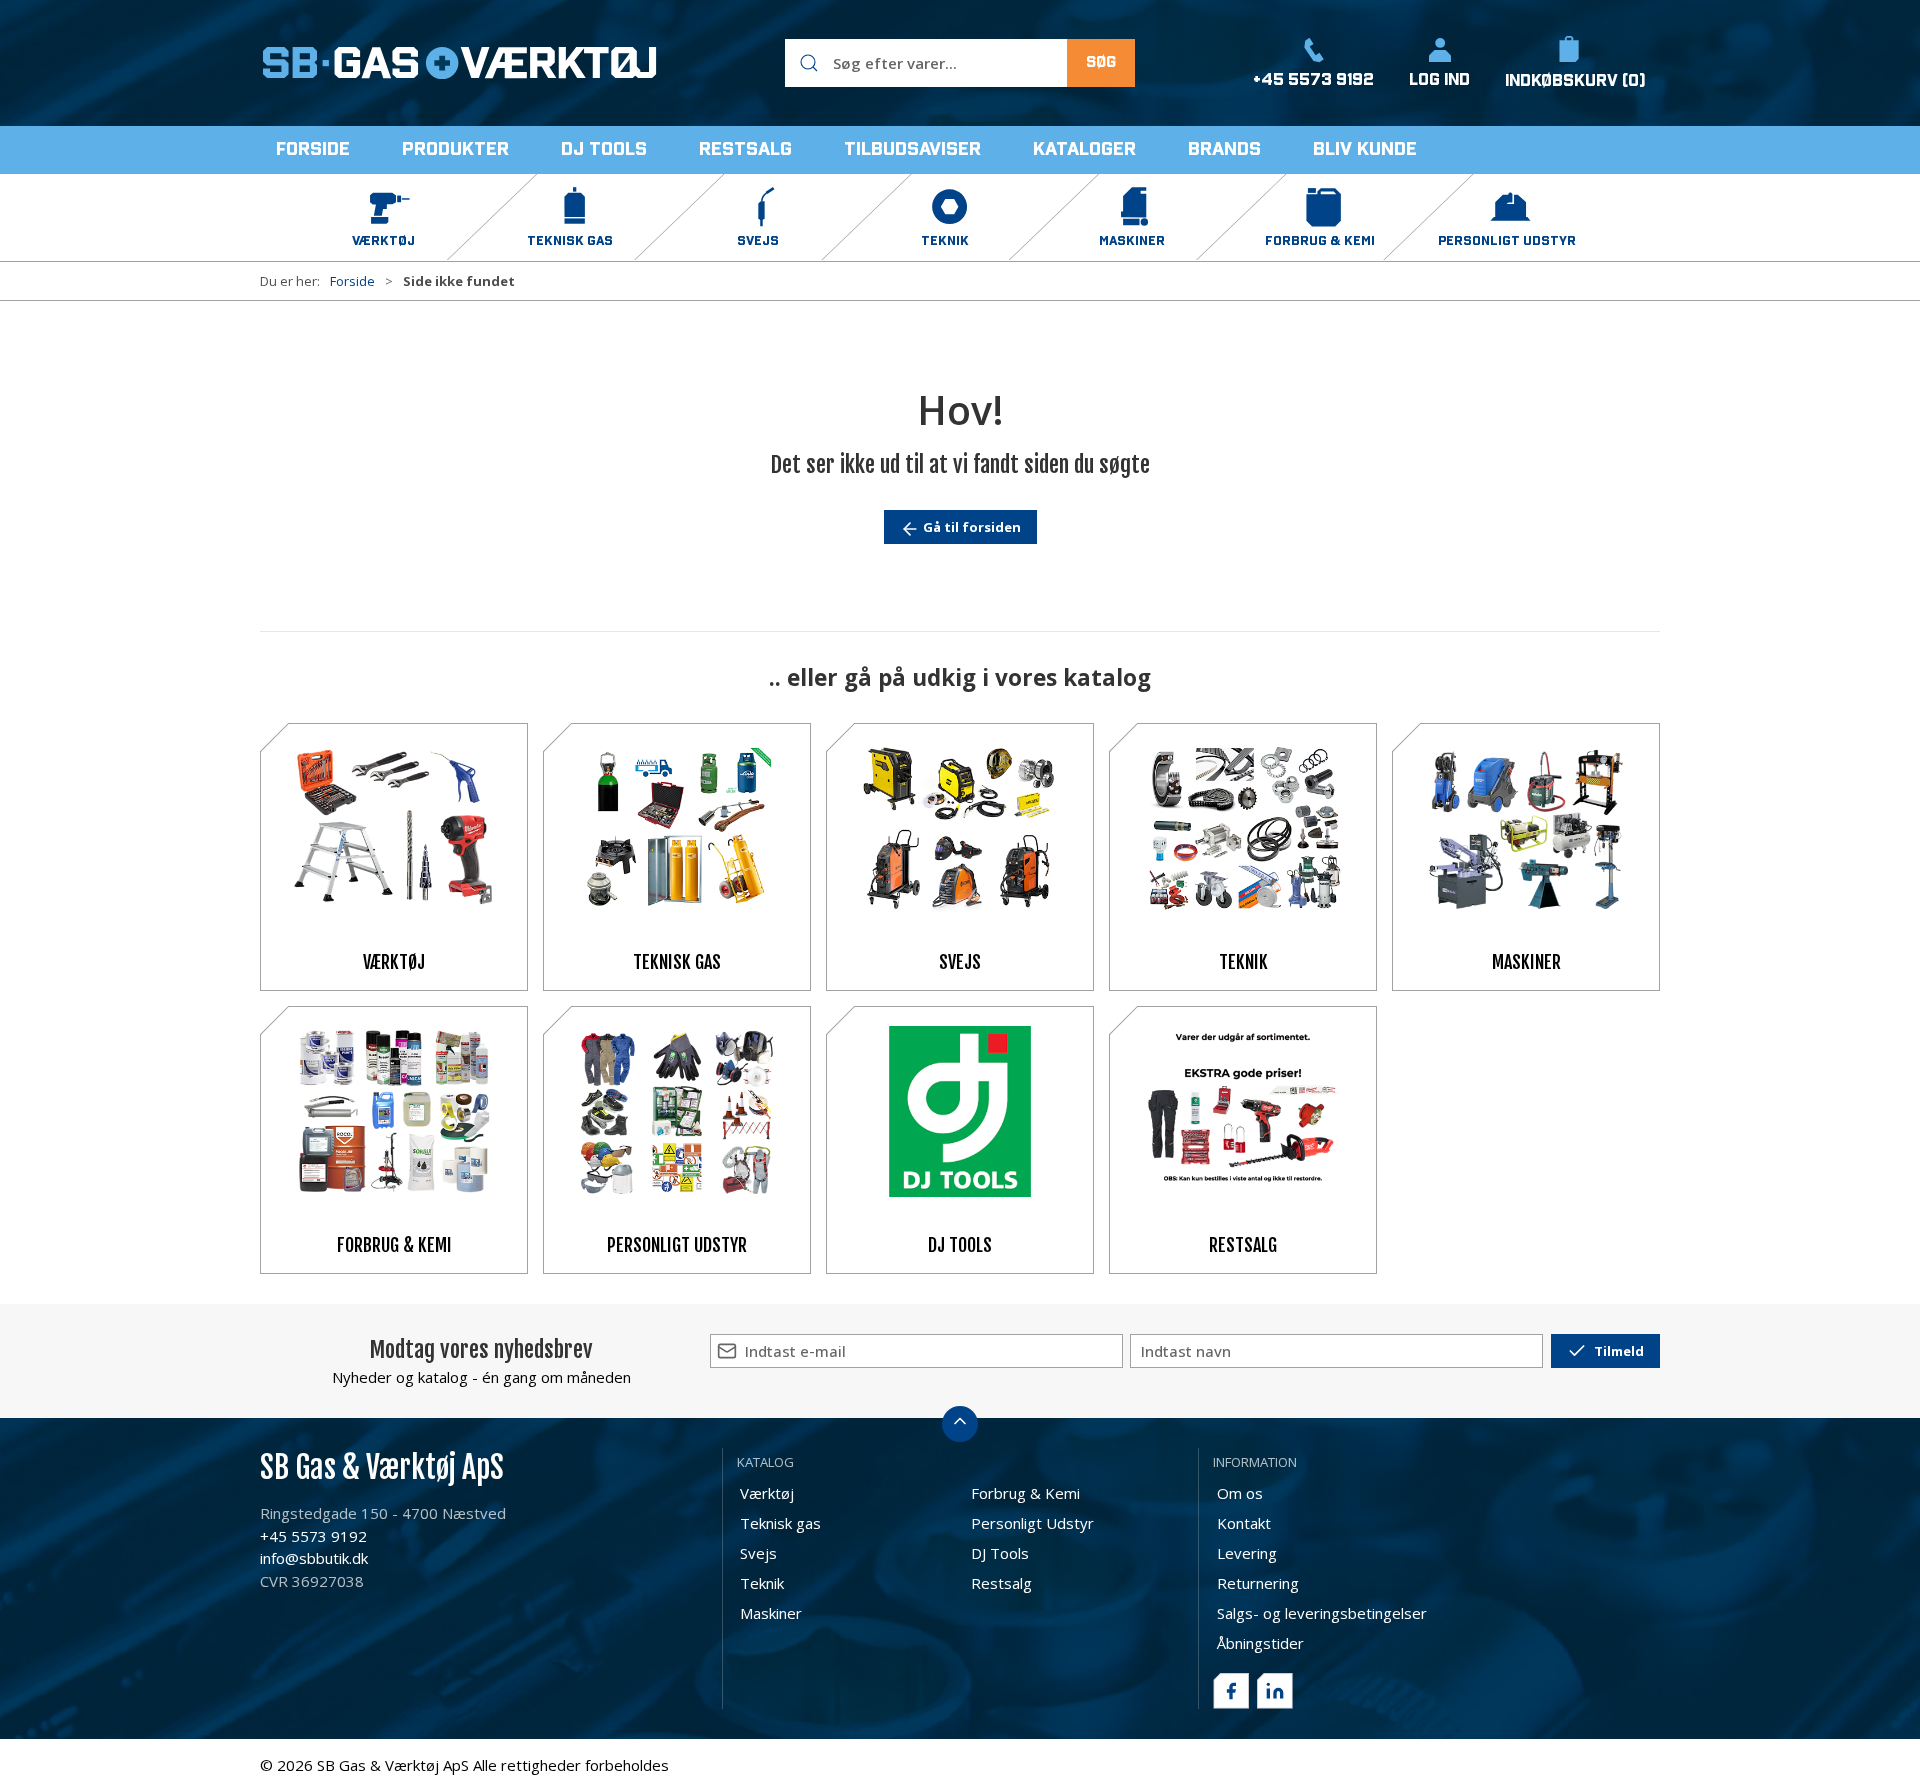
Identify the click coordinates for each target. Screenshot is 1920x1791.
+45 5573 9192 (313, 1536)
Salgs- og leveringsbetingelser (1322, 1613)
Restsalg (1243, 1245)
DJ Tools (960, 1245)
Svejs (960, 962)
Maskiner (1526, 962)
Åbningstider (1260, 1643)
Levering (1247, 1553)
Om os (1240, 1493)
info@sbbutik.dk (314, 1558)
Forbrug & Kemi (394, 1245)
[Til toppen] (960, 1424)
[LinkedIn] (1275, 1691)
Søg (1101, 62)
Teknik (1243, 962)
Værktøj (394, 962)
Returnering (1258, 1583)
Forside (352, 281)
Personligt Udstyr (677, 1245)
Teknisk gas (677, 962)
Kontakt (1244, 1523)
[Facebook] (1231, 1691)
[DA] (460, 63)
